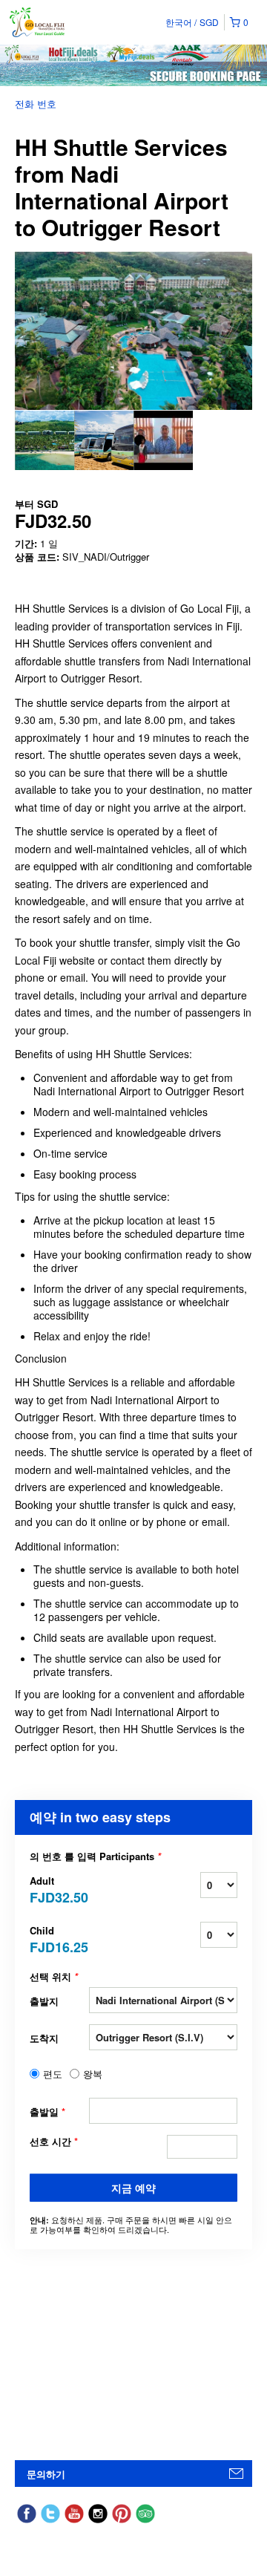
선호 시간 (54, 2142)
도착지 (44, 2038)
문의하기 (46, 2474)
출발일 (47, 2112)
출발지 (44, 2001)
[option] (44, 440)
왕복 (93, 2074)
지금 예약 (133, 2188)
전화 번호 (36, 104)
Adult (59, 1889)
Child (59, 1938)
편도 (53, 2074)
